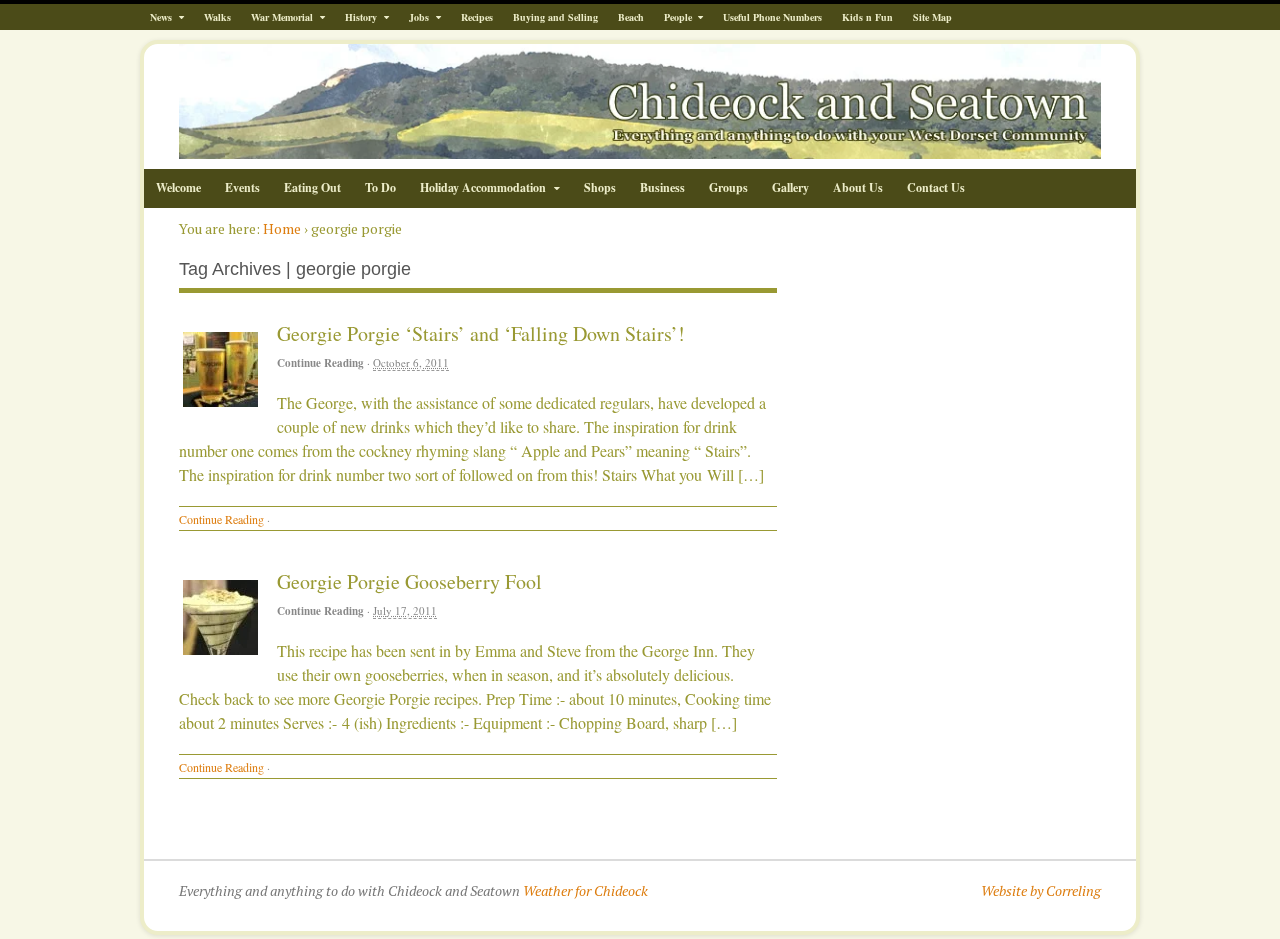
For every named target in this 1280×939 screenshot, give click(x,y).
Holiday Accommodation (483, 187)
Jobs (419, 17)
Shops (600, 187)
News (161, 17)
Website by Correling (1041, 890)
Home (282, 228)
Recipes (477, 17)
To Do (380, 187)
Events (242, 187)
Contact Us (936, 187)
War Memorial (282, 17)
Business (662, 187)
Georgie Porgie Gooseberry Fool (409, 581)
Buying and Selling (555, 17)
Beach (631, 17)
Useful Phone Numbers (772, 17)
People (678, 17)
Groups (728, 187)
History (361, 17)
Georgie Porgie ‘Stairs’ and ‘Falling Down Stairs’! (481, 333)
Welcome (178, 187)
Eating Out (312, 187)
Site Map (932, 17)
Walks (217, 17)
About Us (858, 187)
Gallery (790, 187)
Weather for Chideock (585, 890)
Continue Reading (320, 363)
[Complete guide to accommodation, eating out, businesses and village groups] (640, 148)
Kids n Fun (867, 17)
